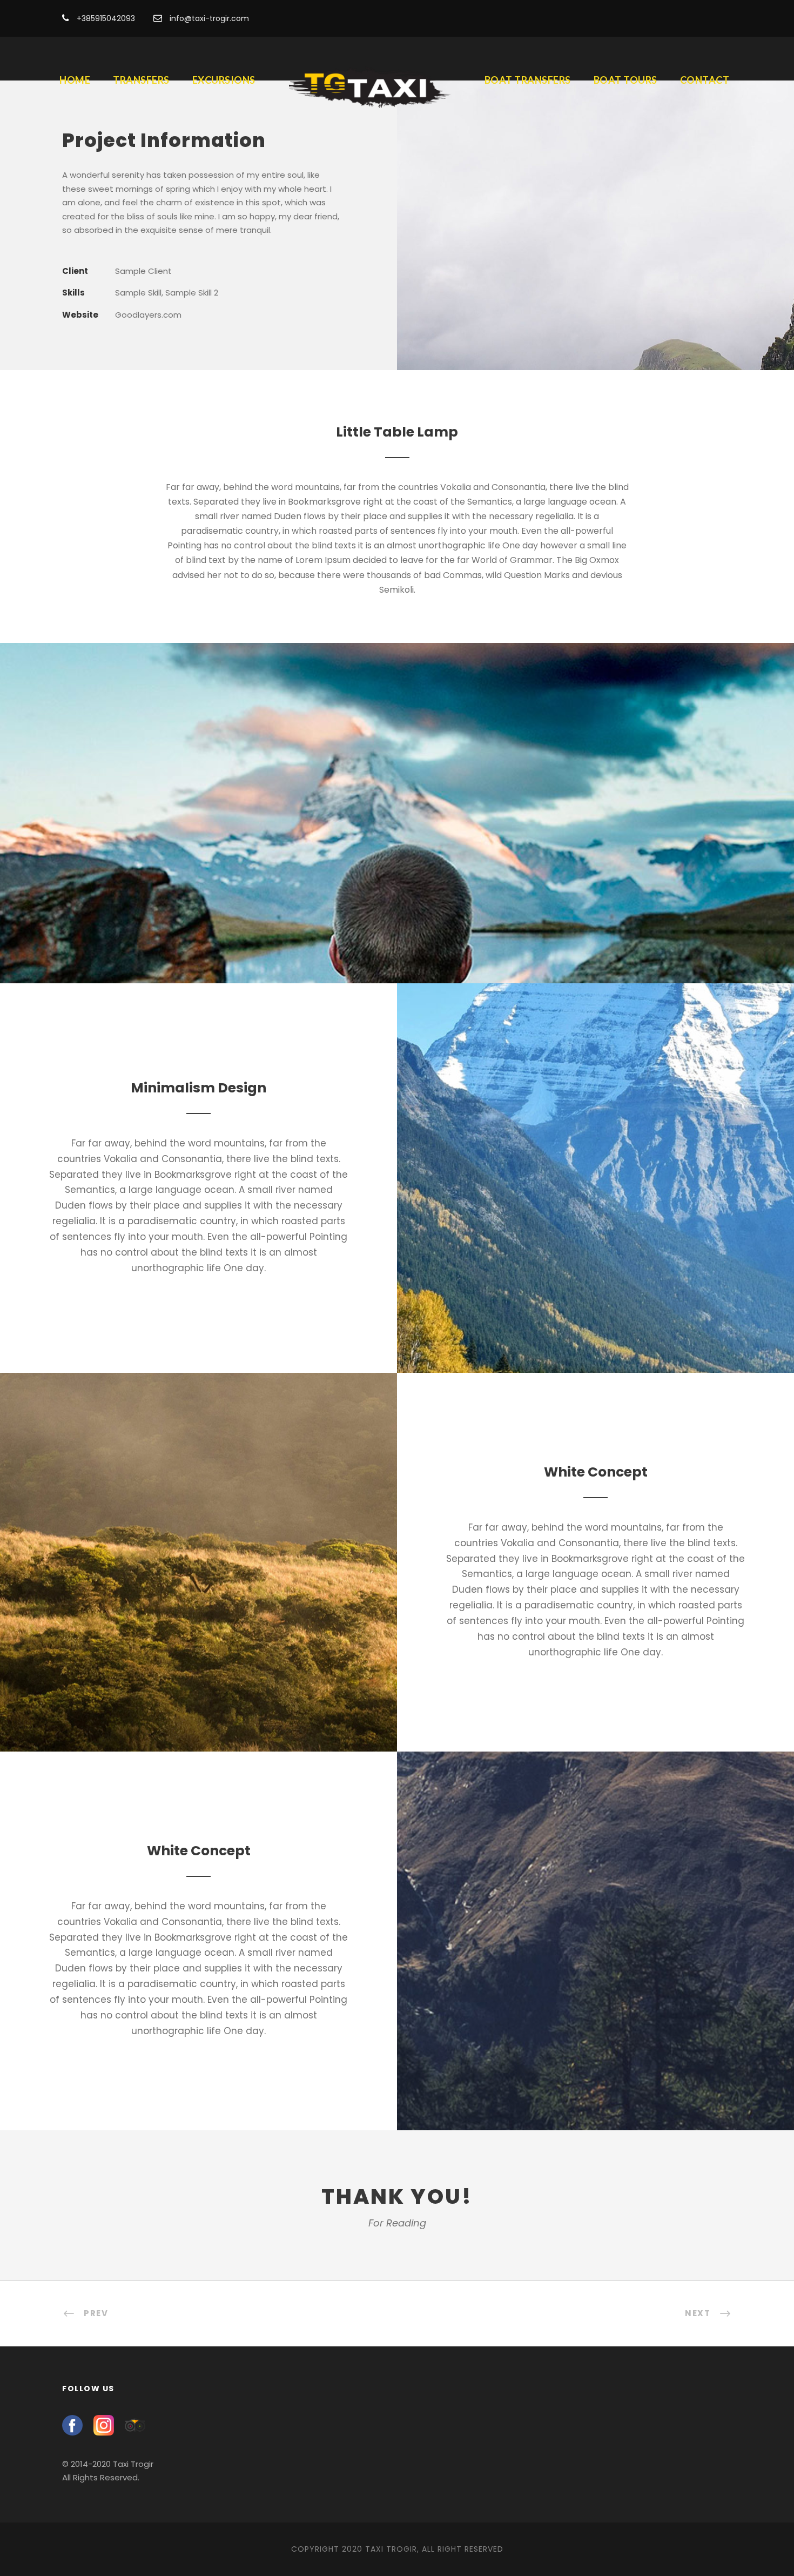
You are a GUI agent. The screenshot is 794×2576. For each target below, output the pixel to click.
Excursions (224, 80)
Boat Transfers (528, 80)
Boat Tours (625, 80)
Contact (705, 80)
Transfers (141, 80)
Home (75, 80)
